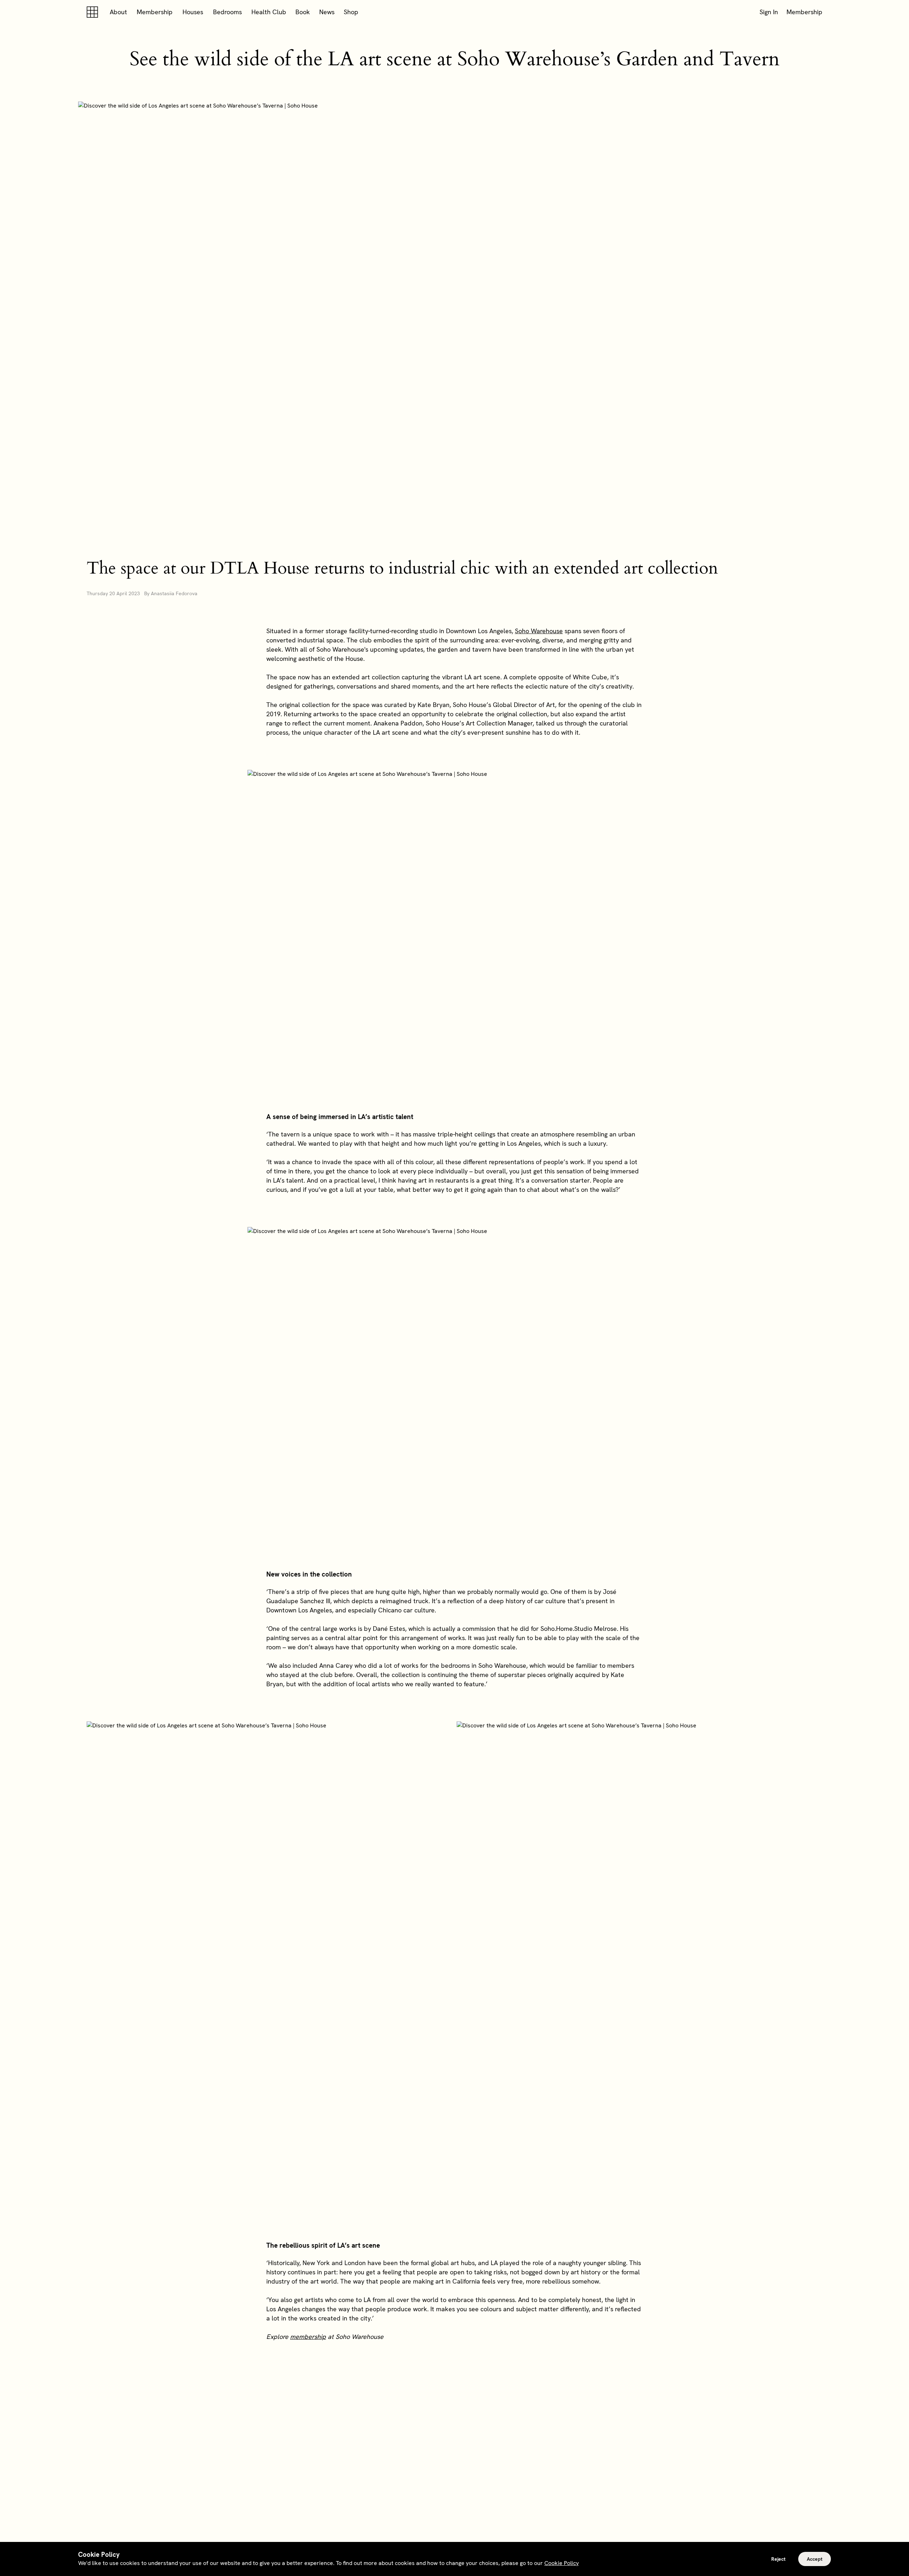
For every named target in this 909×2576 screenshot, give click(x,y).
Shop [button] (351, 12)
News (327, 12)
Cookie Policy (562, 2563)
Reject (778, 2559)
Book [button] (303, 12)
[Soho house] (94, 12)
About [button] (118, 12)
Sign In (769, 12)
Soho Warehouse (539, 631)
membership (308, 2337)
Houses (193, 12)
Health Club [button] (269, 12)
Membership (155, 12)
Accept (815, 2559)
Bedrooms (227, 12)
